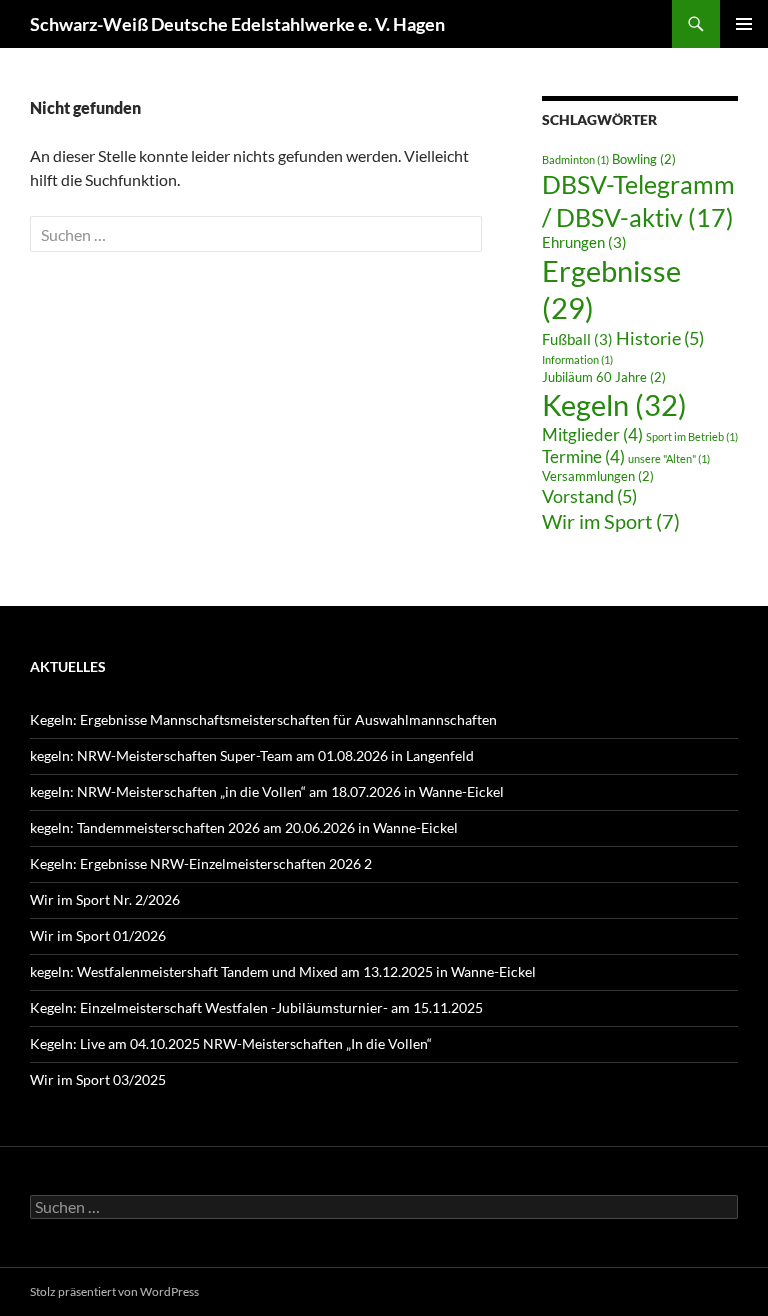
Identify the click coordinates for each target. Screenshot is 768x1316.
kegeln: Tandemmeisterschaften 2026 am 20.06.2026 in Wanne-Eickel (244, 827)
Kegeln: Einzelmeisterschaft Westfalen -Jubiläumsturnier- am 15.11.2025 (256, 1007)
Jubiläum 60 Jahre (604, 377)
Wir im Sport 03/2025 (98, 1079)
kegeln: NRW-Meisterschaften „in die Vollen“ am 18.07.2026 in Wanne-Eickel (267, 791)
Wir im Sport (611, 521)
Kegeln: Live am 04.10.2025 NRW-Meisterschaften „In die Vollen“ (231, 1043)
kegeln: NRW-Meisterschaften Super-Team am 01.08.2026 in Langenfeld (252, 755)
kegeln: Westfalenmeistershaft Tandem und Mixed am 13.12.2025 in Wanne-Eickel (283, 971)
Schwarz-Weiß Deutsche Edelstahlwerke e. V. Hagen (237, 24)
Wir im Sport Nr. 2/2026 (105, 899)
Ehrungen (584, 242)
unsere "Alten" (669, 458)
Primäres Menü (744, 24)
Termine (583, 456)
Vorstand (589, 496)
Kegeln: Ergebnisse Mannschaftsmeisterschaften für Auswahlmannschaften (263, 719)
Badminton (575, 159)
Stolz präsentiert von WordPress (114, 1291)
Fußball (577, 339)
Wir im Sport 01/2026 (98, 935)
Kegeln (614, 404)
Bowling (644, 159)
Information (577, 359)
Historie (660, 338)
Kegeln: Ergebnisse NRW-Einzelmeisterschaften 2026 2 (201, 863)
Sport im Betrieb (692, 436)
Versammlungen (598, 476)
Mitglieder (592, 434)
